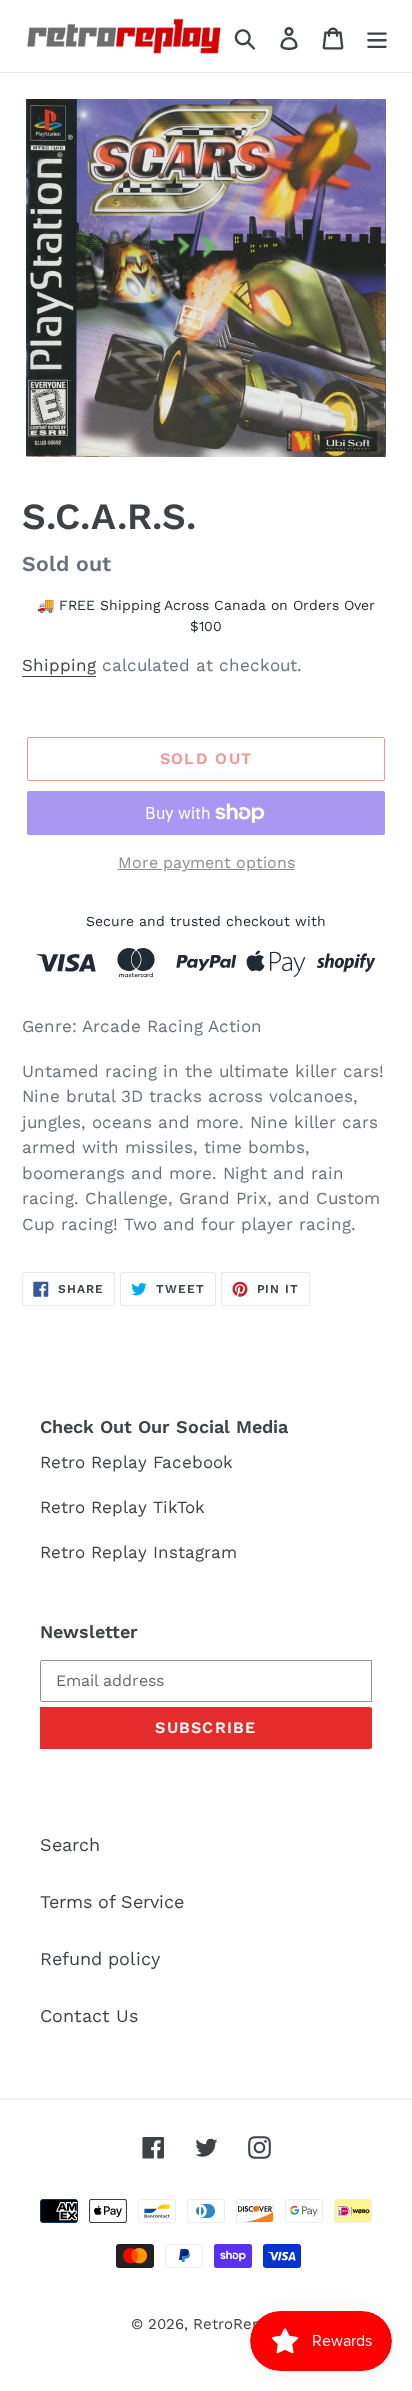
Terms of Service (112, 1901)
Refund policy (100, 1958)
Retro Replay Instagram (138, 1552)
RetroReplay (237, 2324)
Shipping (59, 665)
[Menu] (377, 36)
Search (70, 1844)
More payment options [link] (206, 862)
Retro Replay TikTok (122, 1507)
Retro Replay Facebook (136, 1462)
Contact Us (89, 2015)
